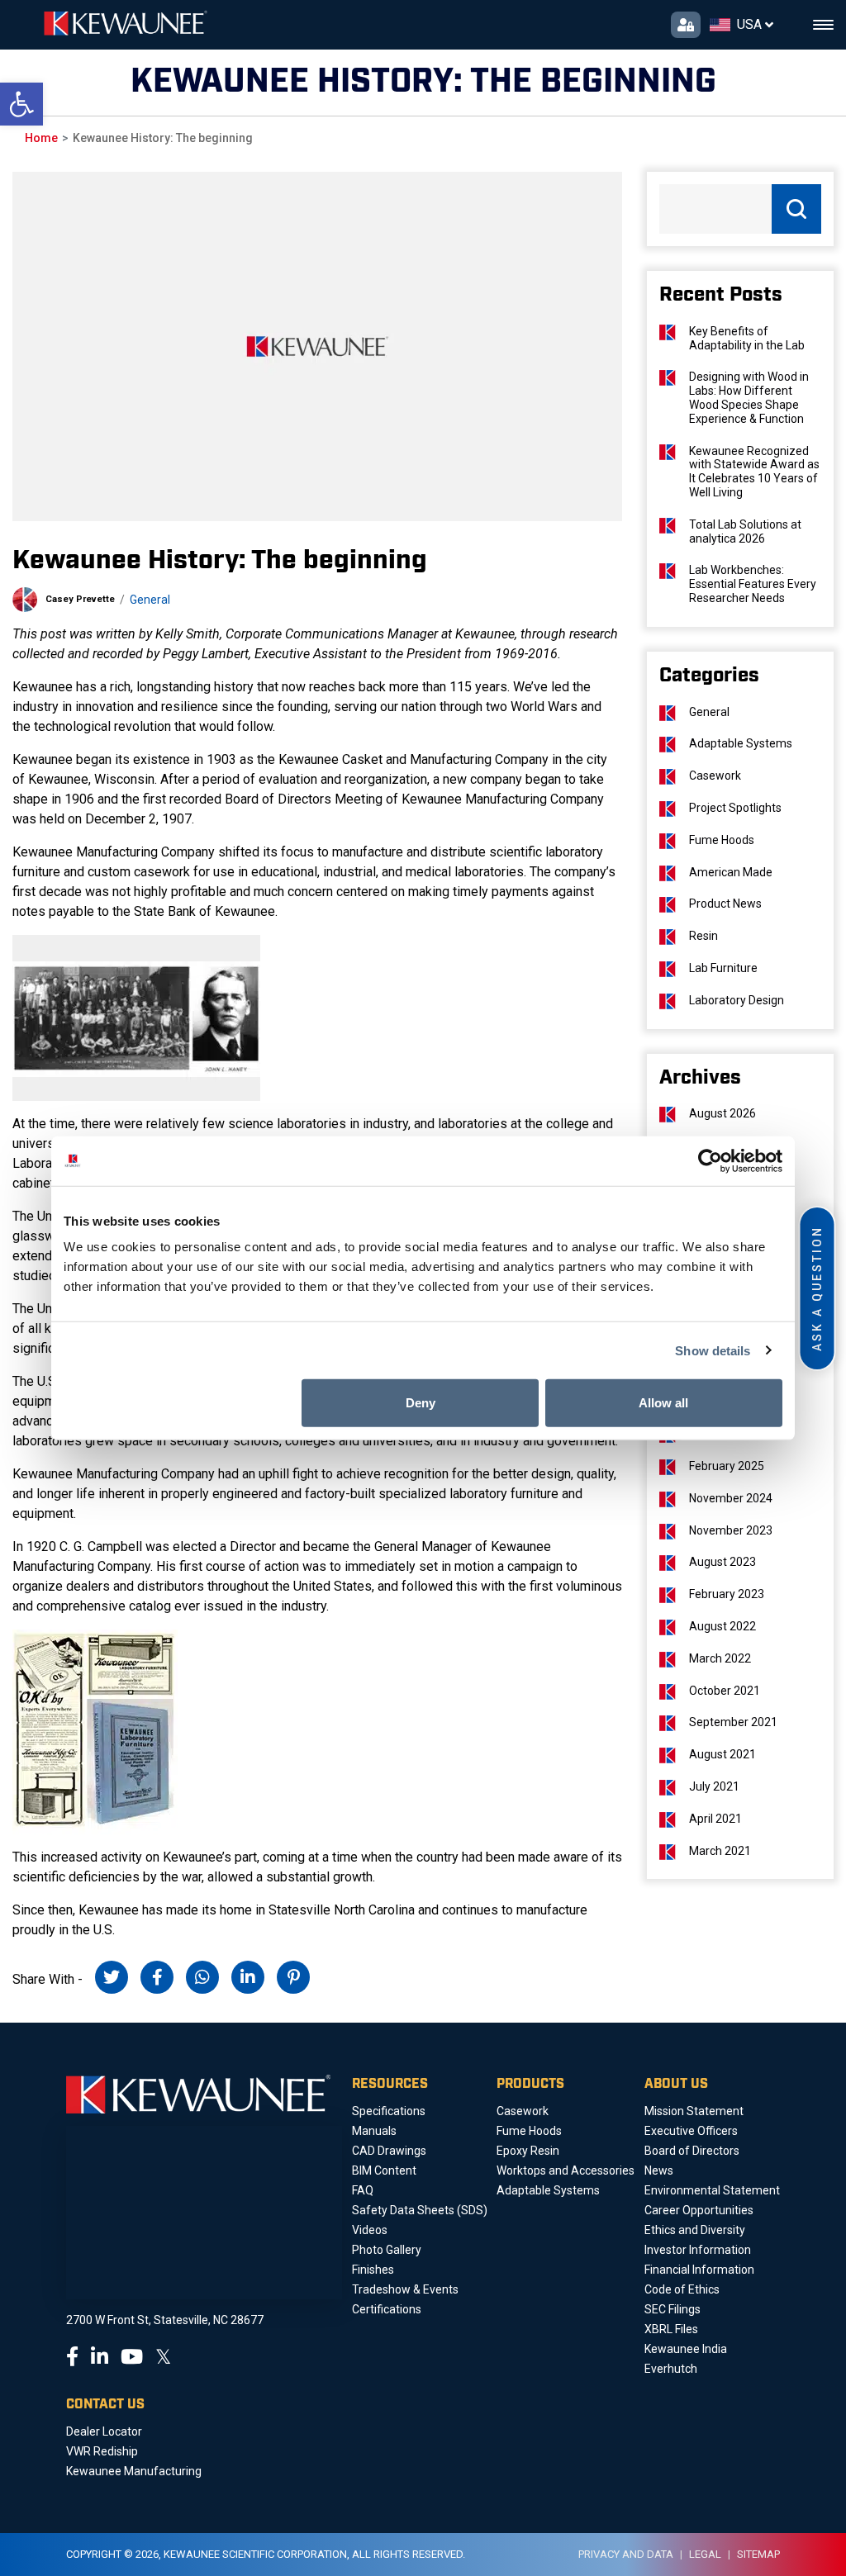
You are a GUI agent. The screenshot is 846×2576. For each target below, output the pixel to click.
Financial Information (699, 2270)
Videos (370, 2230)
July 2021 (714, 1786)
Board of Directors (692, 2151)
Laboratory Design (737, 1000)
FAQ (363, 2190)
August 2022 (722, 1626)
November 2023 (731, 1530)
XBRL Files (671, 2329)
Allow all (663, 1403)
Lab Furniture (723, 968)
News (659, 2170)
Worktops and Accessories (566, 2170)
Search (796, 209)
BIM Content (384, 2170)
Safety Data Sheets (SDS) (420, 2210)
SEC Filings (673, 2309)
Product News (725, 904)
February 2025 (727, 1466)
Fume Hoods (722, 840)
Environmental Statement (712, 2190)
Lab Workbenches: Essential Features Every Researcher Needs (753, 584)
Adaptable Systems (741, 743)
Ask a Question (817, 1288)
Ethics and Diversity (695, 2230)
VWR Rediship (102, 2451)
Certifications (387, 2309)
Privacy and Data (626, 2554)
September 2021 (733, 1722)
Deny (421, 1403)
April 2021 (715, 1819)
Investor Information (698, 2250)
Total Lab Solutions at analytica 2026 (745, 531)
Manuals (374, 2131)
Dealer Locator (104, 2431)
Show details (713, 1350)
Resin (703, 936)
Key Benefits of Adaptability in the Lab (747, 338)
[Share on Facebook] (157, 1977)
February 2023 (727, 1594)
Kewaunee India (686, 2349)
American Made (731, 872)
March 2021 (720, 1851)
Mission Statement (694, 2111)
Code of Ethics (682, 2289)
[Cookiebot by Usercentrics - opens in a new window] (710, 1160)
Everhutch (671, 2369)
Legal (705, 2554)
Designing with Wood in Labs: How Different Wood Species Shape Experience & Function (749, 397)
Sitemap (758, 2554)
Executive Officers (691, 2131)
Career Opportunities (699, 2210)
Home (41, 138)
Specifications (389, 2111)
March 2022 (720, 1658)
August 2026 (722, 1113)
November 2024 (731, 1498)
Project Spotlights (735, 808)
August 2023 (722, 1562)
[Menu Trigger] (823, 25)
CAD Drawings (389, 2151)
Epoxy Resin (528, 2151)
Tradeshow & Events (405, 2289)
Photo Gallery (387, 2250)
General (150, 600)
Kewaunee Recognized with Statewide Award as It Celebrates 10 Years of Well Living (754, 472)
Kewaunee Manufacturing (134, 2471)
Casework (715, 776)
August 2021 (722, 1754)
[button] (21, 104)
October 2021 (725, 1691)
